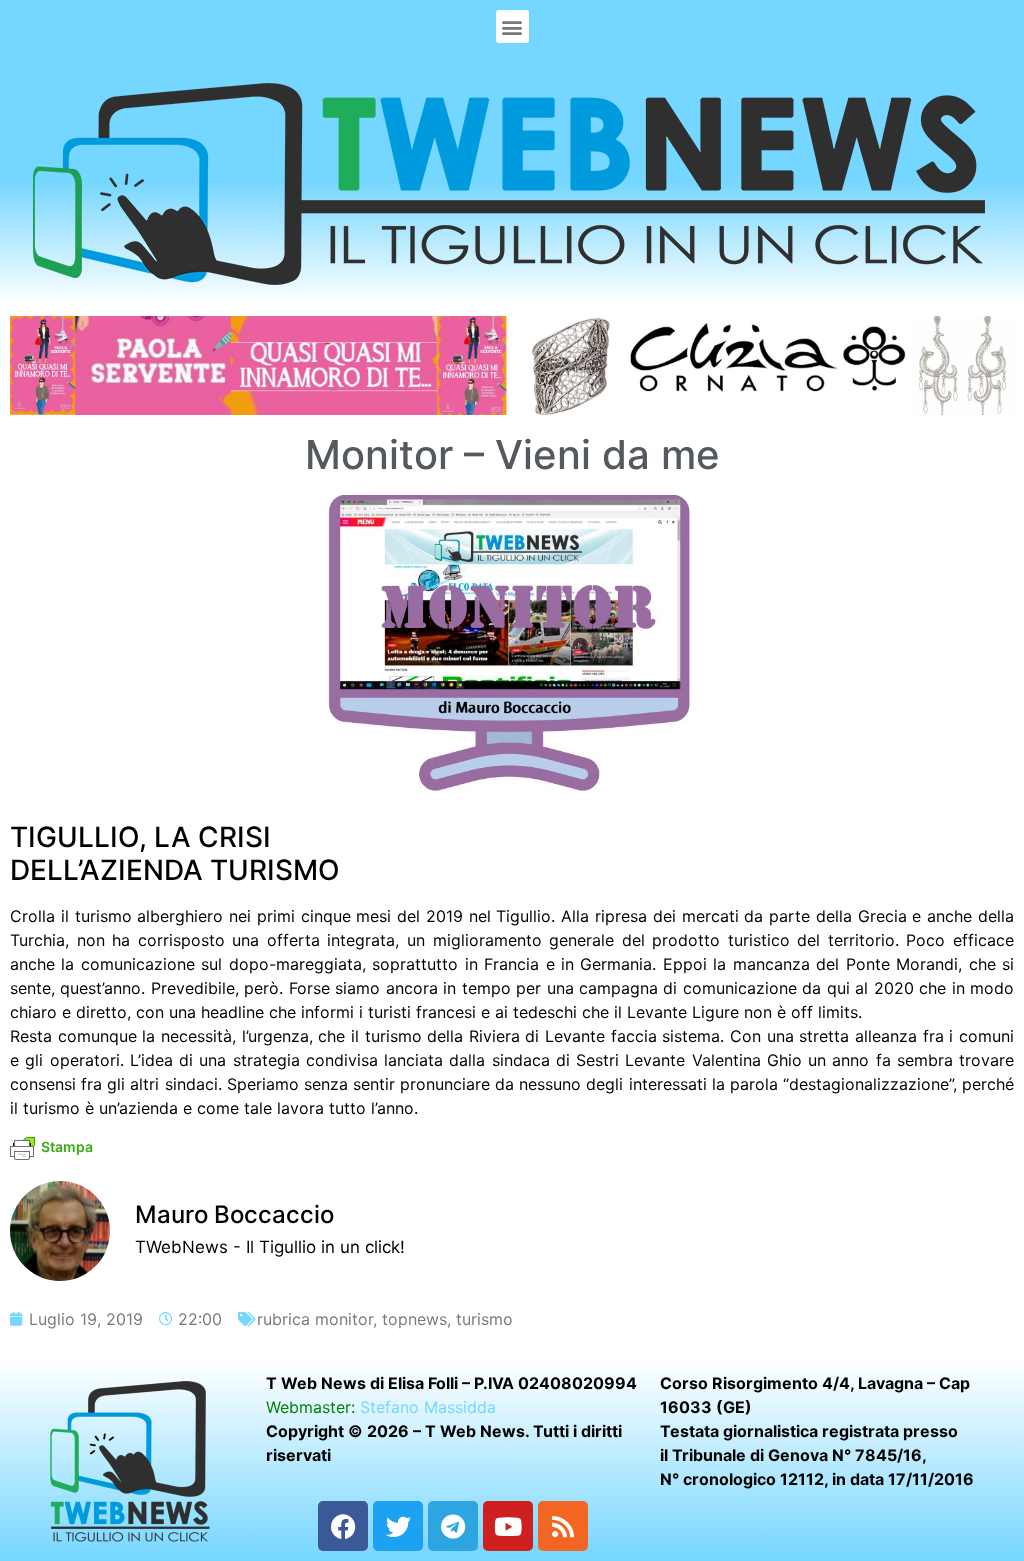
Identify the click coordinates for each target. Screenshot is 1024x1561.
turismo (484, 1319)
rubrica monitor (315, 1319)
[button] (512, 26)
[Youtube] (508, 1526)
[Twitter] (398, 1526)
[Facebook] (343, 1526)
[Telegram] (453, 1526)
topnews (414, 1319)
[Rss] (563, 1526)
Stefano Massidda (428, 1407)
